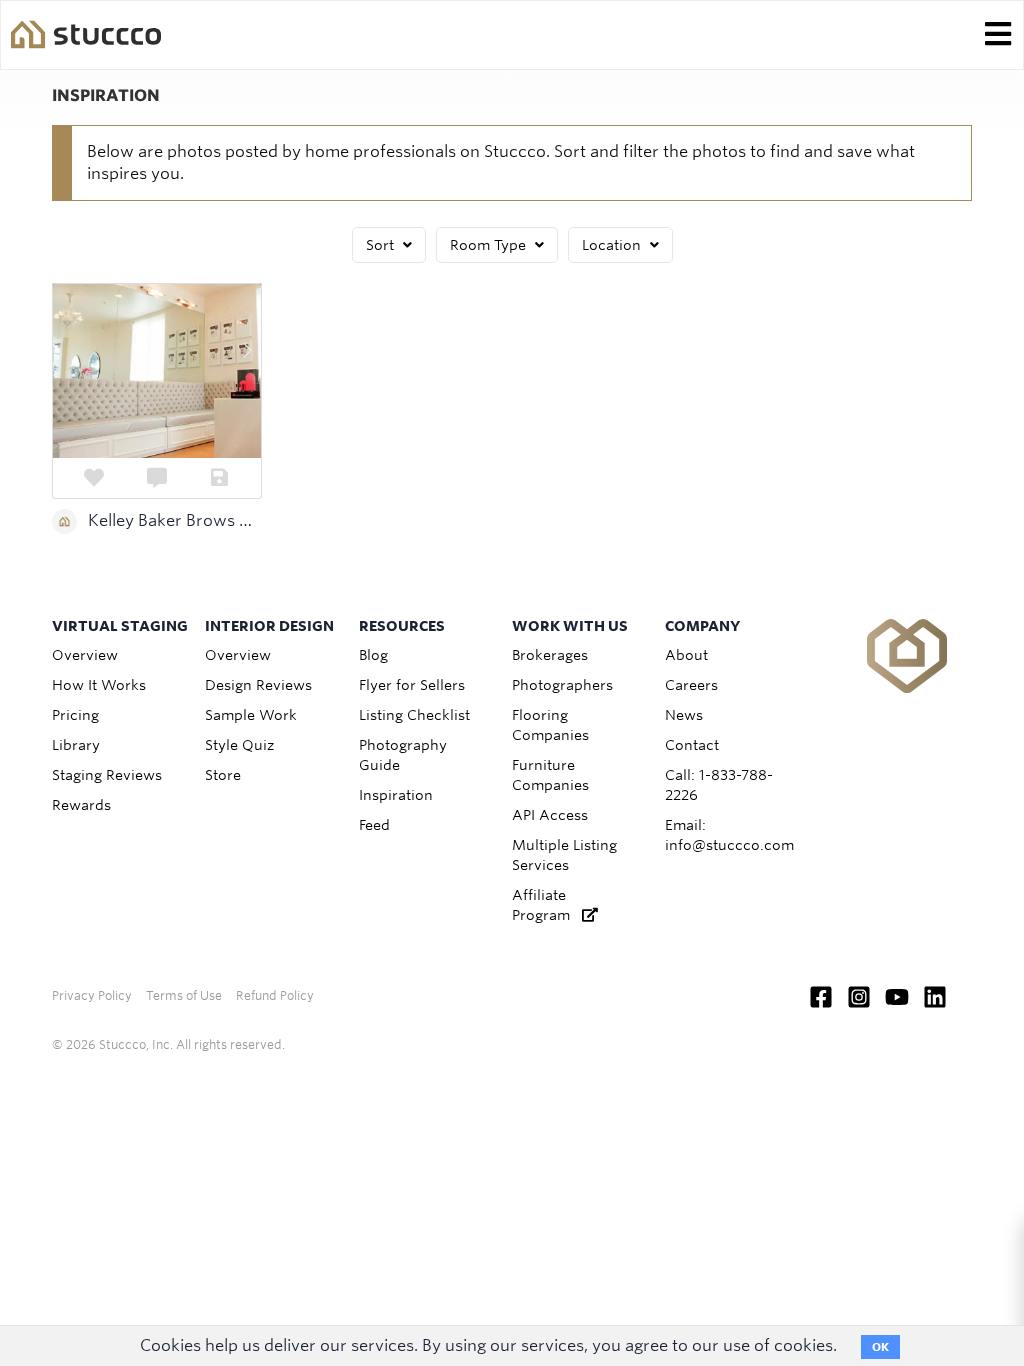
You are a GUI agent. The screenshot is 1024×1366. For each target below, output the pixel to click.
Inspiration (396, 795)
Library (76, 745)
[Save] (219, 478)
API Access (550, 815)
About (686, 655)
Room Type (490, 245)
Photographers (562, 685)
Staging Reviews (107, 775)
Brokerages (550, 655)
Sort (382, 245)
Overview (85, 655)
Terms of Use (184, 995)
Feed (374, 825)
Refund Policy (275, 995)
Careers (691, 685)
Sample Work (251, 715)
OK (880, 1347)
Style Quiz (239, 745)
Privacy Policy (92, 995)
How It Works (99, 685)
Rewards (81, 805)
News (684, 715)
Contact (692, 745)
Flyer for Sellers (412, 685)
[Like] (94, 478)
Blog (373, 655)
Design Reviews (258, 685)
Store (223, 775)
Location (613, 245)
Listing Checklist (414, 715)
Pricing (75, 715)
